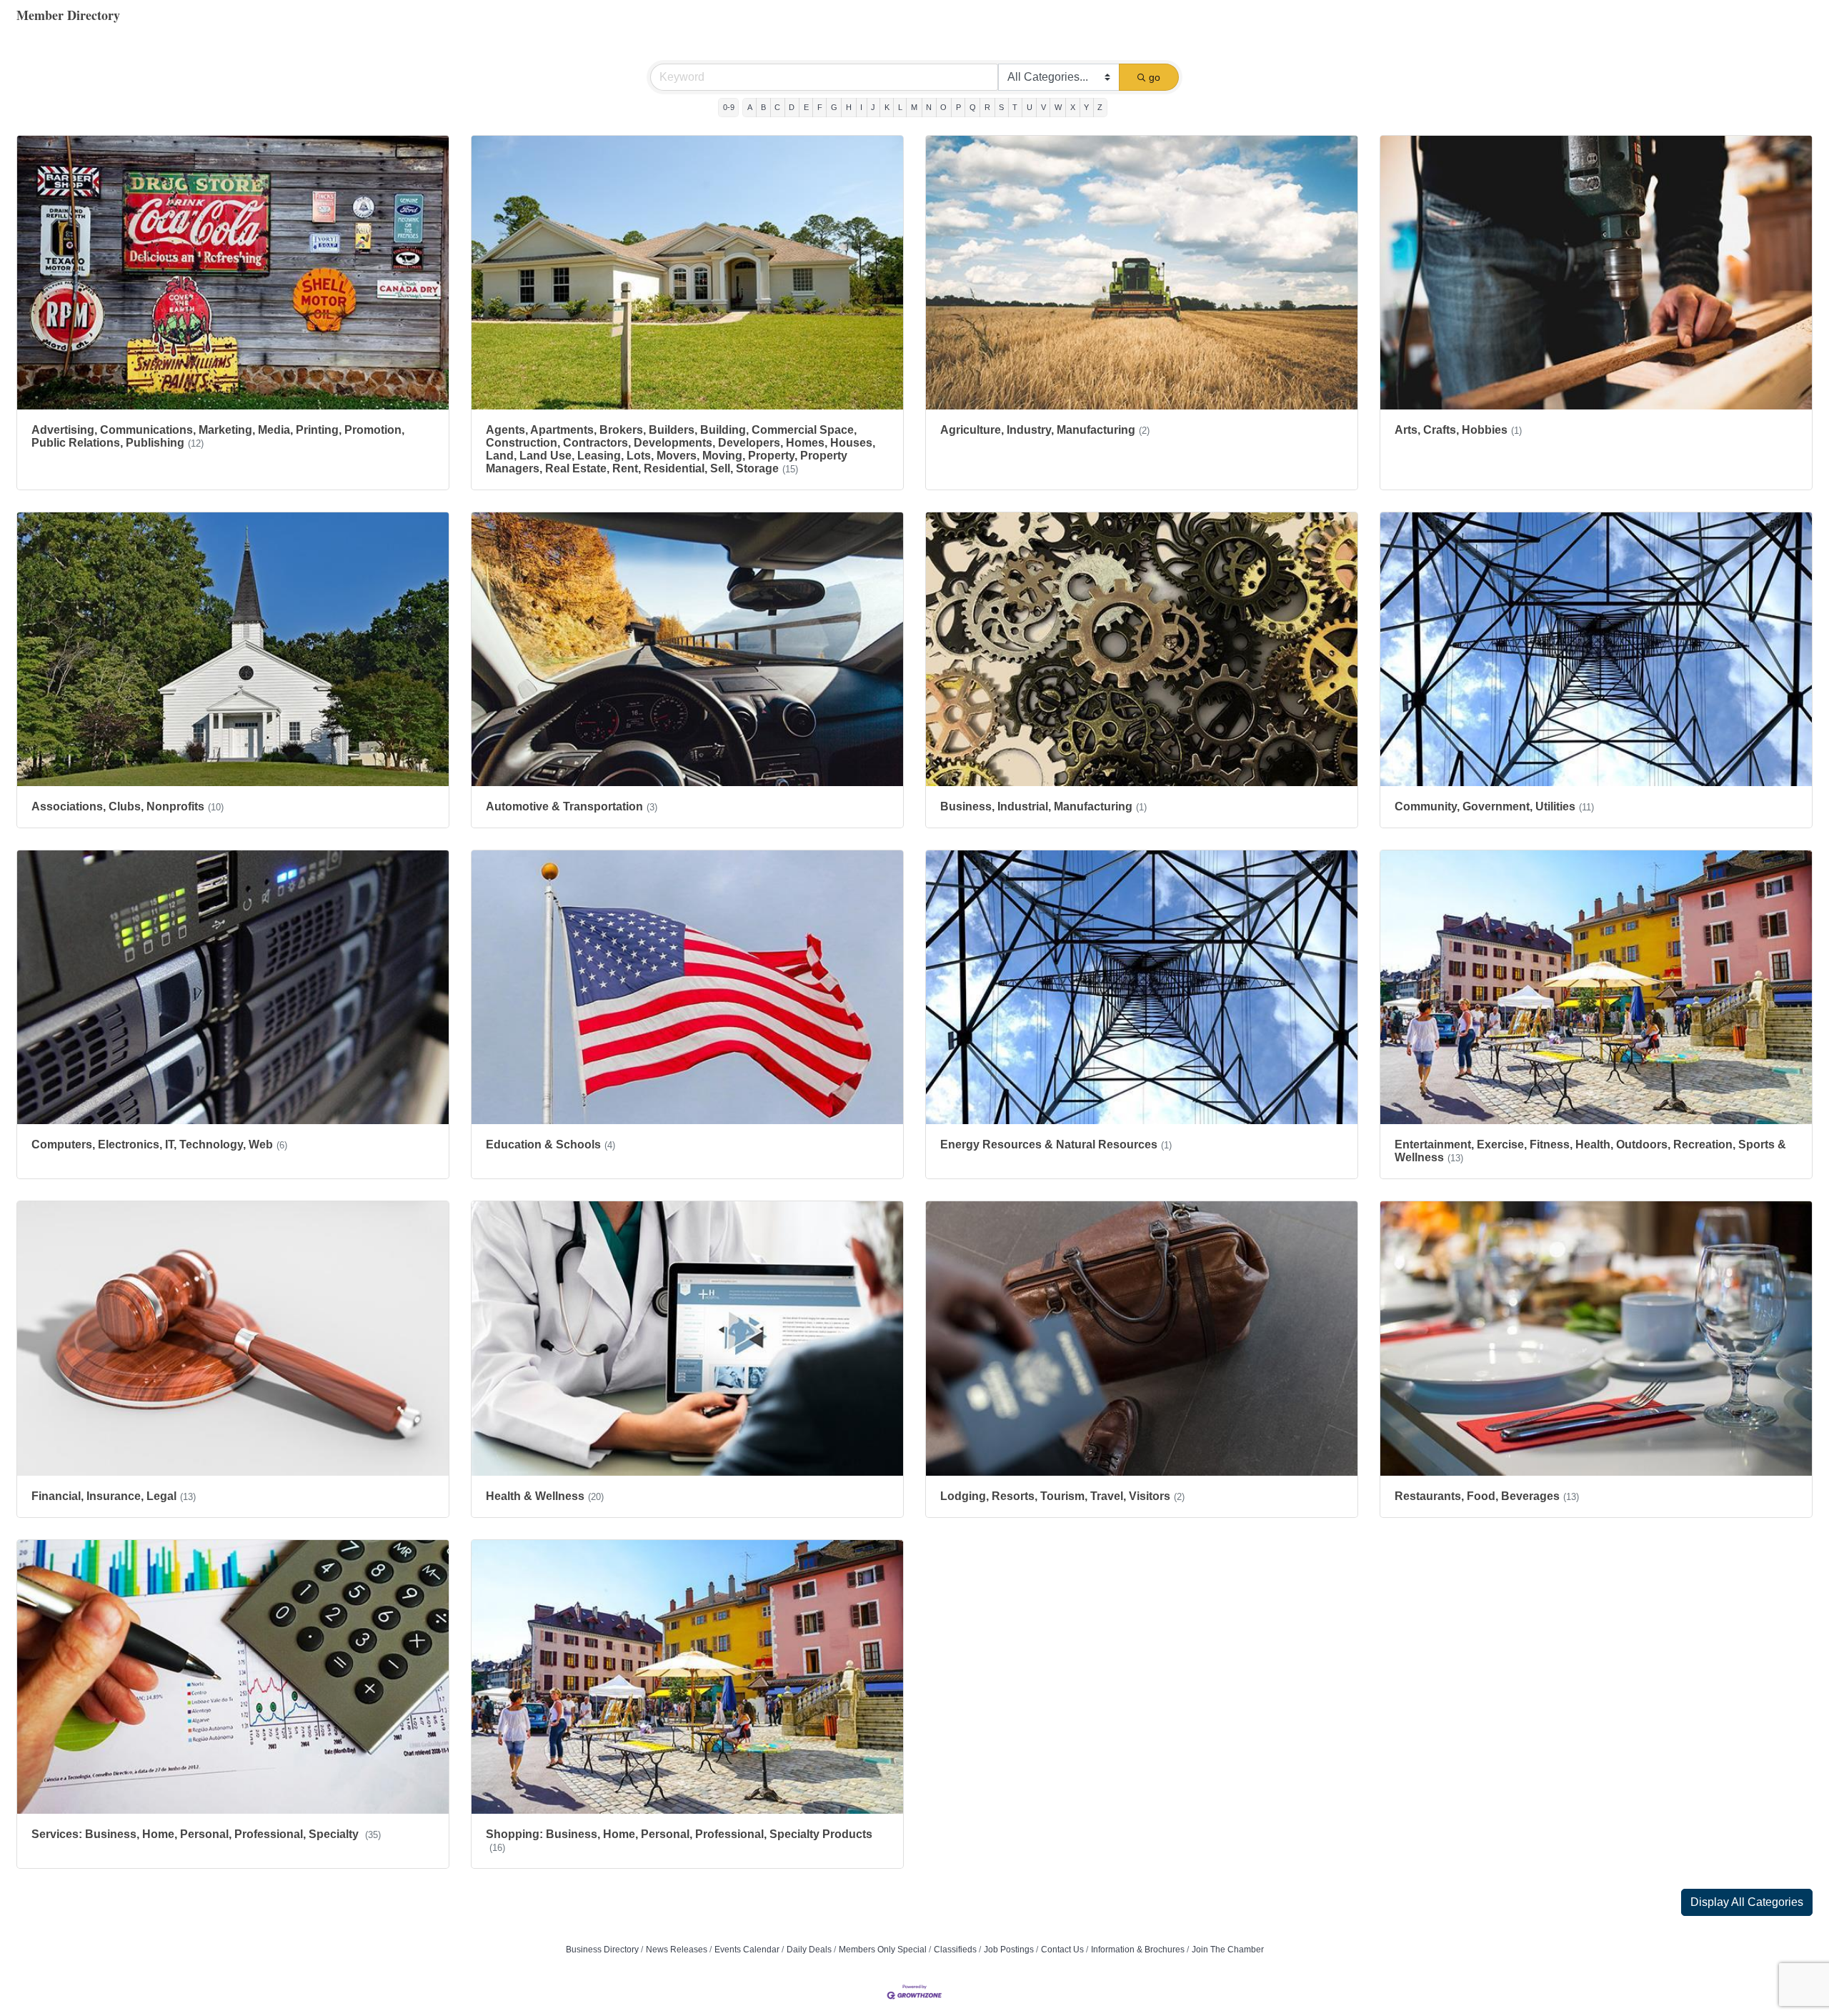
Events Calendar (747, 1950)
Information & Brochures (1138, 1950)
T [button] (1015, 107)
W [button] (1058, 107)
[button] (1747, 1902)
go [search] (1155, 77)
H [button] (849, 107)
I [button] (861, 107)
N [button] (929, 107)
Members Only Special (883, 1950)
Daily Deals (809, 1950)
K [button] (887, 107)
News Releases (677, 1950)
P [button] (958, 107)
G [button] (834, 107)
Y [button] (1086, 107)
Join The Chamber (1228, 1950)
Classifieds (955, 1950)
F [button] (820, 107)
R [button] (987, 107)
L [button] (900, 107)
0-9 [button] (729, 107)
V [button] (1043, 107)
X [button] (1073, 107)
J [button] (873, 107)
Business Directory (602, 1950)
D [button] (792, 107)
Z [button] (1100, 107)
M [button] (914, 107)
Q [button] (973, 107)
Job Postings (1009, 1950)
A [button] (750, 107)
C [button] (777, 107)
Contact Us (1062, 1950)
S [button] (1001, 107)
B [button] (763, 107)
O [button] (943, 107)
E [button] (806, 107)
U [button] (1030, 107)
